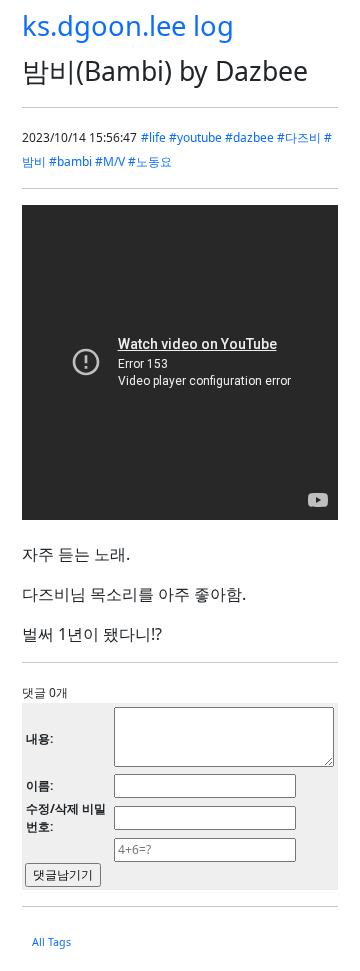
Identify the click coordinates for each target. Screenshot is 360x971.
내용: (39, 738)
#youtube (195, 137)
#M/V (110, 161)
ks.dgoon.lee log (128, 25)
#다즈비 (299, 137)
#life (153, 137)
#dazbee (249, 137)
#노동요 (150, 161)
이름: (39, 785)
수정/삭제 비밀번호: (66, 817)
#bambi (70, 161)
